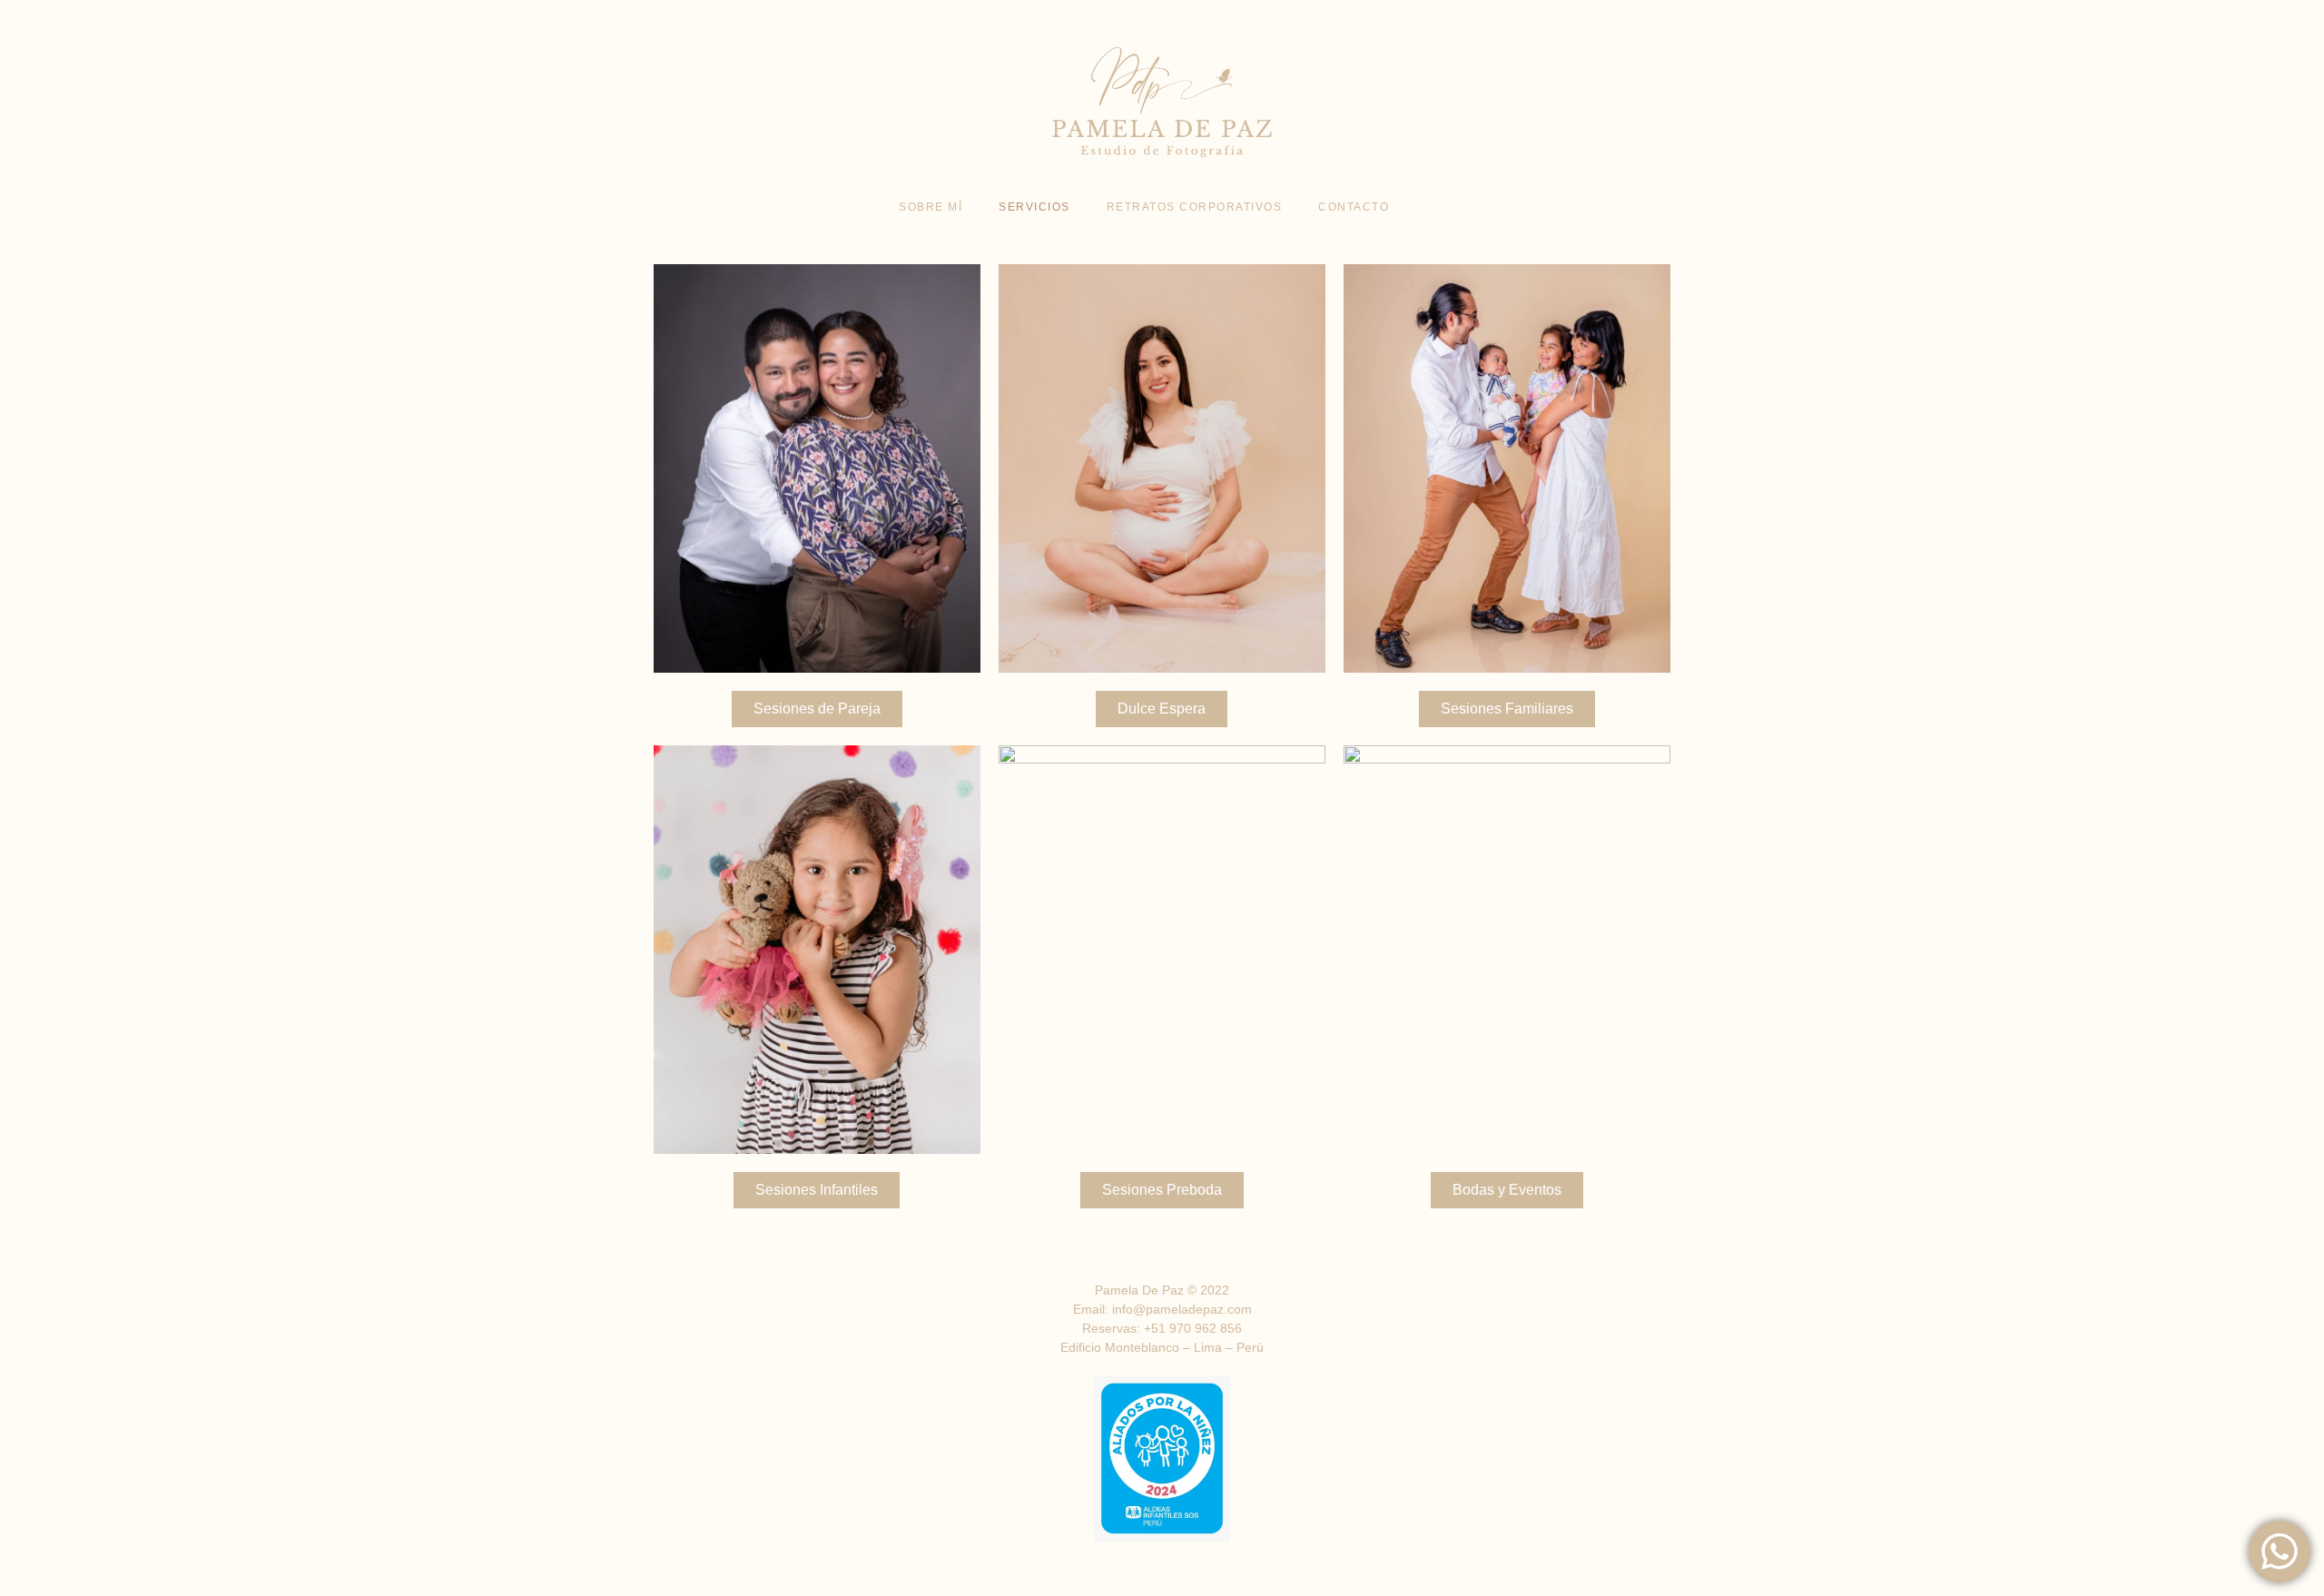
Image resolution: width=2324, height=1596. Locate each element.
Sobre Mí (931, 207)
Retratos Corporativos (1195, 207)
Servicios (1034, 207)
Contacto (1354, 207)
